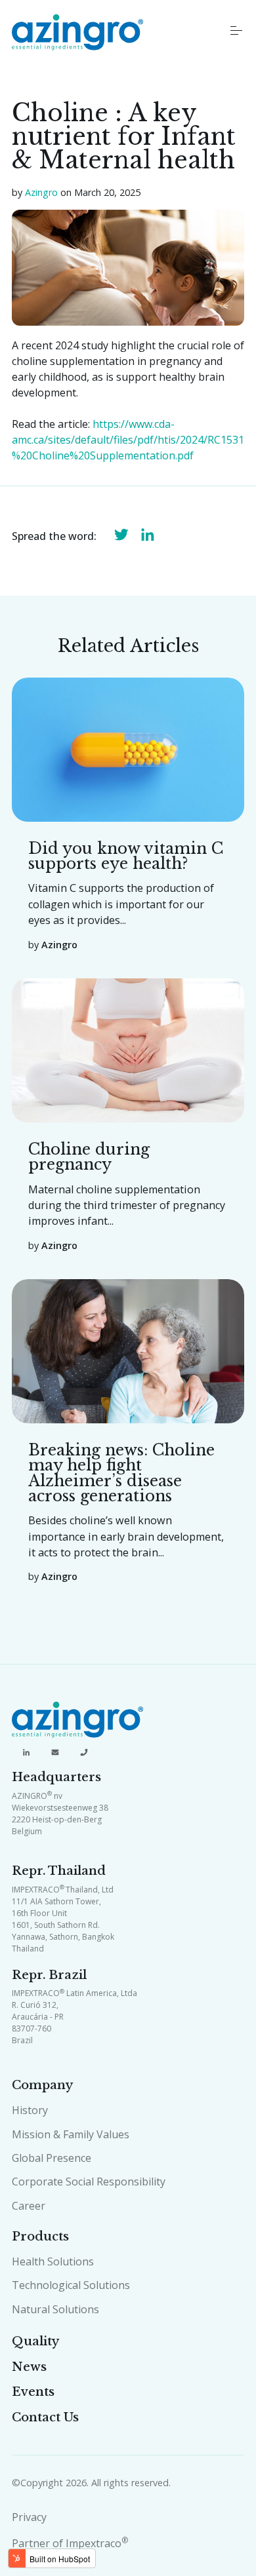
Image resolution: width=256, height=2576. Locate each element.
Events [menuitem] (33, 2392)
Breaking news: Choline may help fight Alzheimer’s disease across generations (121, 1473)
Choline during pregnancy (89, 1157)
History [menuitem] (30, 2110)
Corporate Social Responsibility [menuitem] (89, 2182)
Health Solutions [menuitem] (53, 2261)
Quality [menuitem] (35, 2341)
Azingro (41, 192)
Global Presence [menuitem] (52, 2158)
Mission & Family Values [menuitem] (71, 2134)
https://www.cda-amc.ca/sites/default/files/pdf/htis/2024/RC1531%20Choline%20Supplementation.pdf (128, 440)
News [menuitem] (29, 2367)
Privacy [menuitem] (29, 2517)
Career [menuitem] (29, 2206)
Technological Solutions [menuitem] (71, 2285)
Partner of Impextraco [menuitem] (70, 2543)
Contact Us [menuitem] (45, 2417)
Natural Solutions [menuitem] (55, 2309)
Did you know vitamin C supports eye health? (126, 856)
